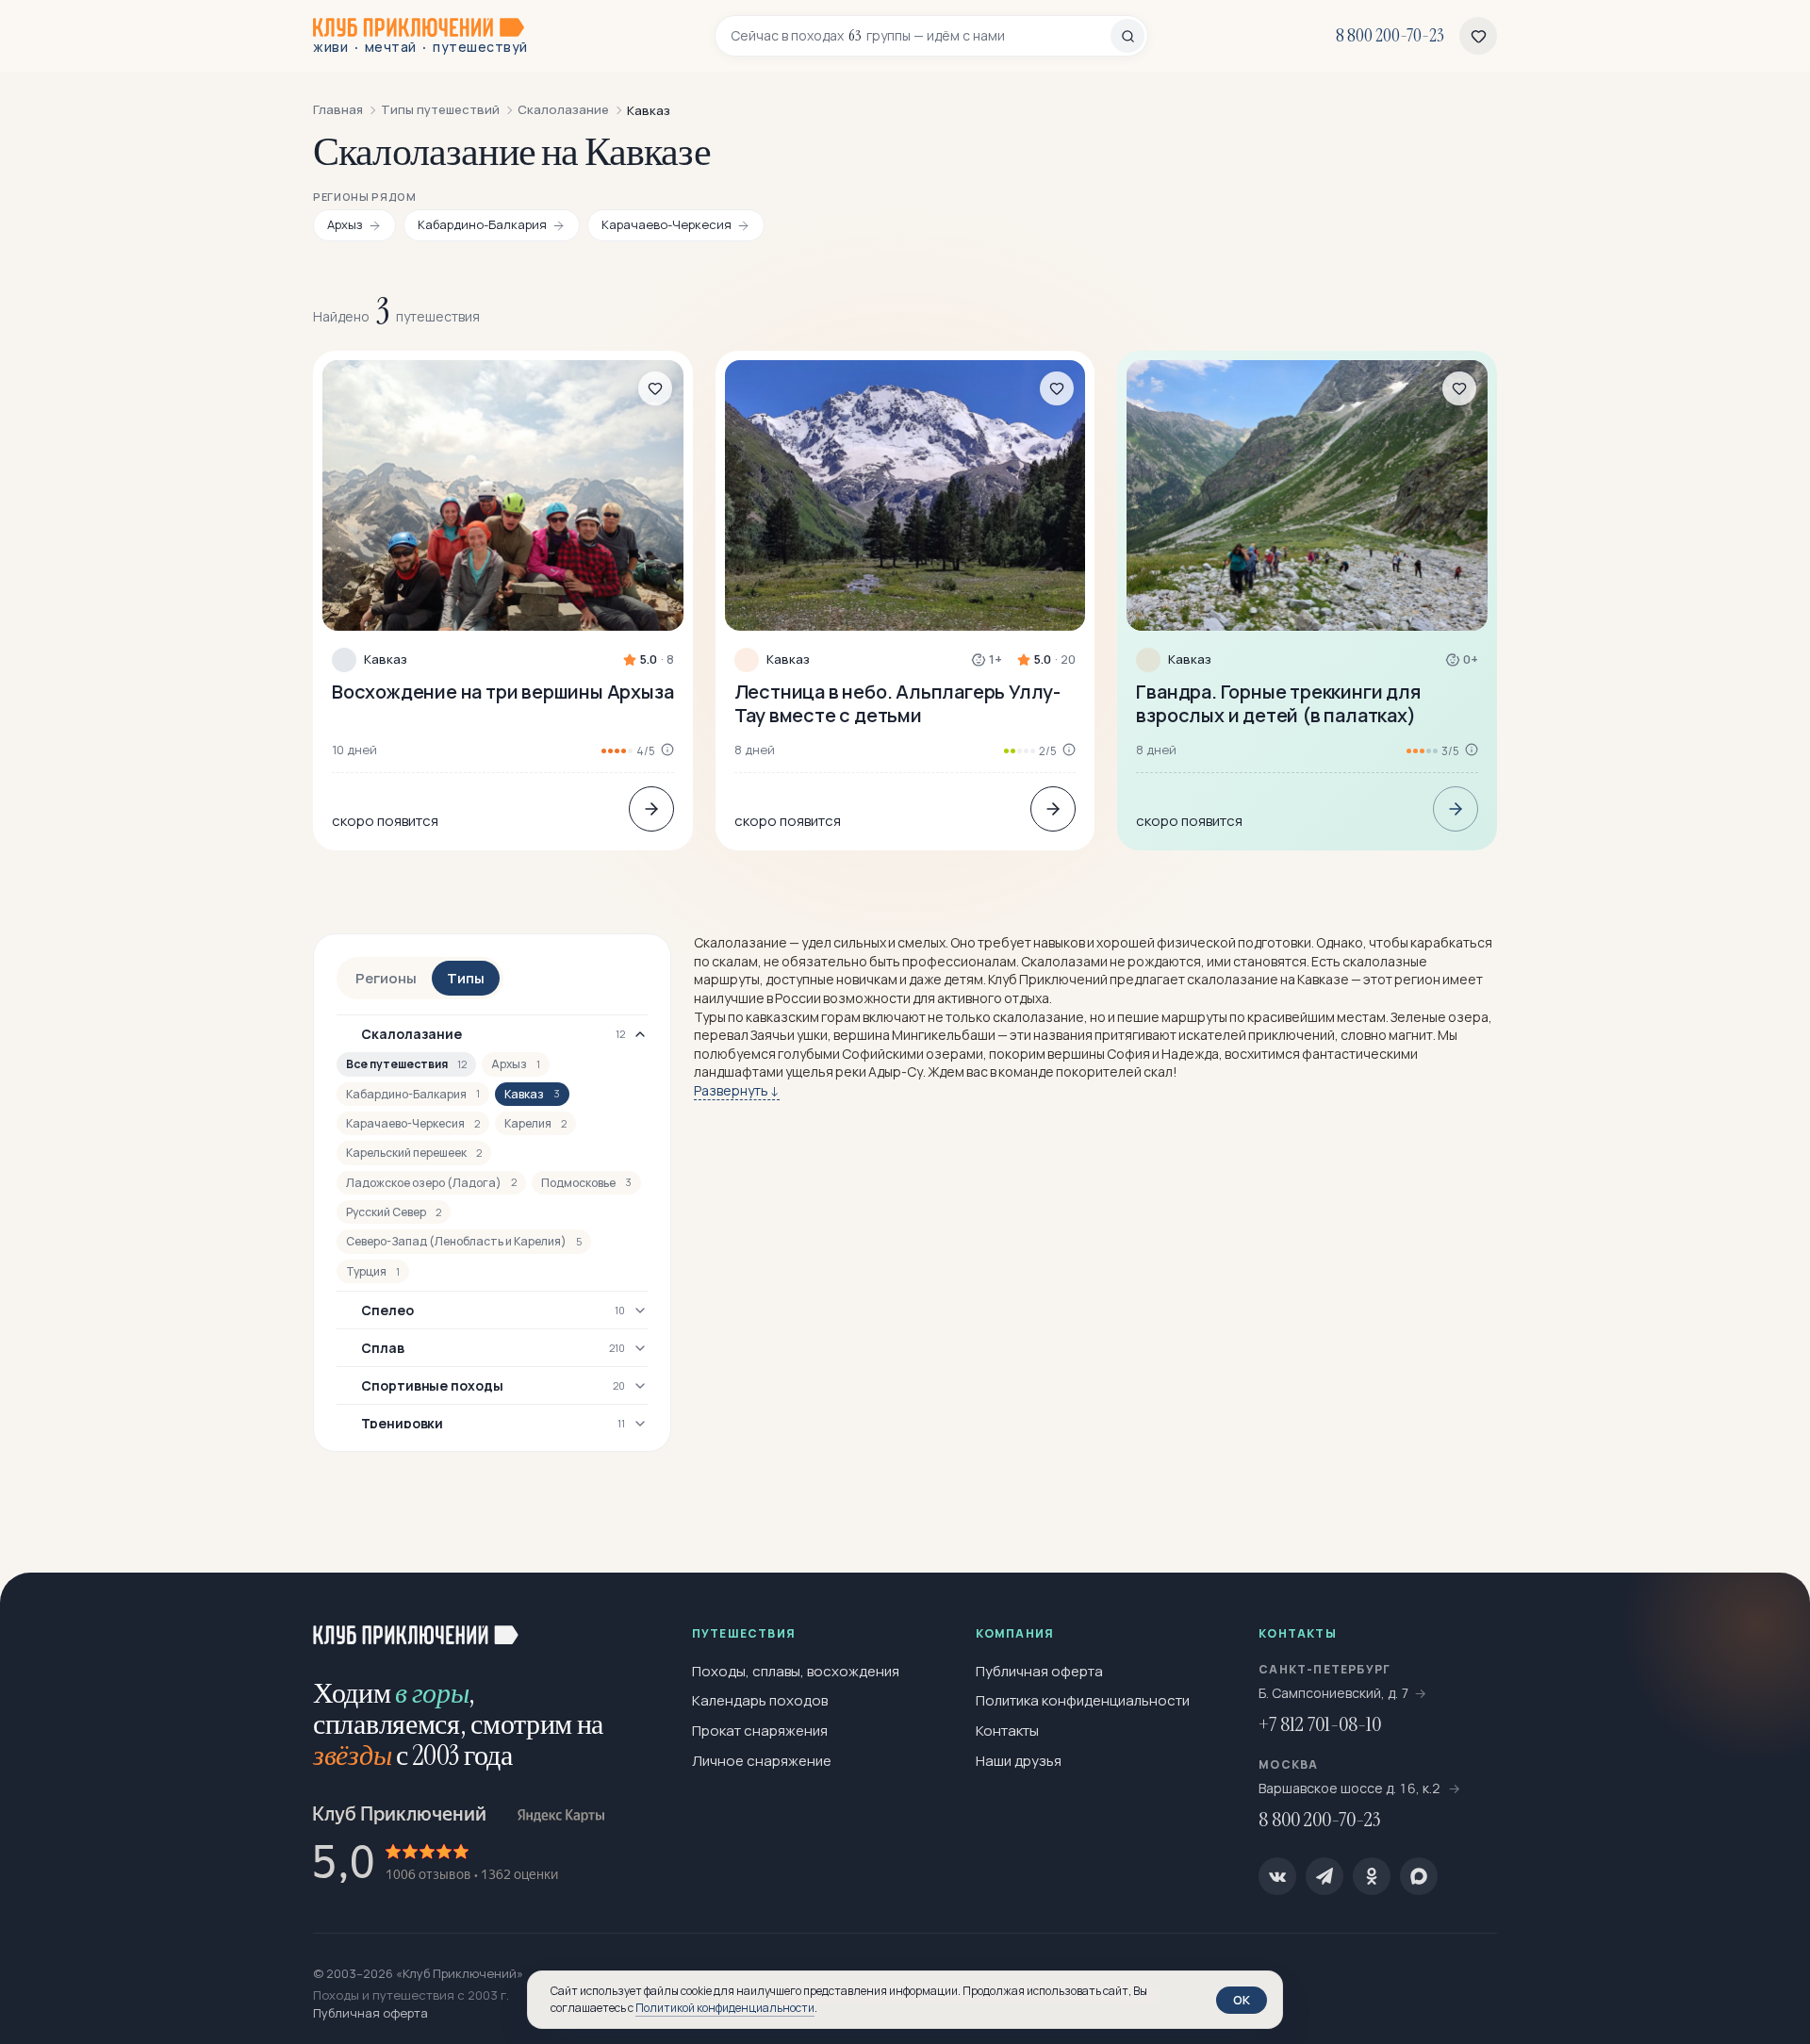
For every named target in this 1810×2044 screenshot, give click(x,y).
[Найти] (1127, 36)
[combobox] (921, 36)
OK (1242, 2000)
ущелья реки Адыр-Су (854, 1071)
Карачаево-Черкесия (413, 1123)
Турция (373, 1271)
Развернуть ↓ (737, 1090)
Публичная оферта (1039, 1671)
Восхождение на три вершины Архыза (502, 692)
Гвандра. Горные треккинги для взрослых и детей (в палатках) (1278, 703)
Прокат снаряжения (760, 1731)
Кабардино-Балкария (413, 1094)
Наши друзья (1019, 1761)
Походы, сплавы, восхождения (796, 1671)
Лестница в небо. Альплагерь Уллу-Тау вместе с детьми (897, 703)
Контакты (1007, 1731)
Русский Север (394, 1212)
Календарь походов (760, 1700)
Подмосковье (586, 1183)
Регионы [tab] (386, 978)
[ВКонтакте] (1277, 1876)
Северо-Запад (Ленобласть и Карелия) (464, 1241)
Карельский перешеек (414, 1153)
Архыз (516, 1064)
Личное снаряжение (762, 1761)
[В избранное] (655, 388)
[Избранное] (1478, 36)
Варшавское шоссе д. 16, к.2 (1351, 1788)
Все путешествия (406, 1064)
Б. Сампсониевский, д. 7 (1334, 1693)
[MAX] (1419, 1876)
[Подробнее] (651, 809)
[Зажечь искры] (1765, 1618)
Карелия (535, 1123)
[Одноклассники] (1372, 1876)
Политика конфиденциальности (1083, 1700)
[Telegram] (1325, 1876)
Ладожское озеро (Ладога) (431, 1183)
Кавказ (386, 659)
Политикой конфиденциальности (725, 2008)
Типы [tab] (466, 978)
